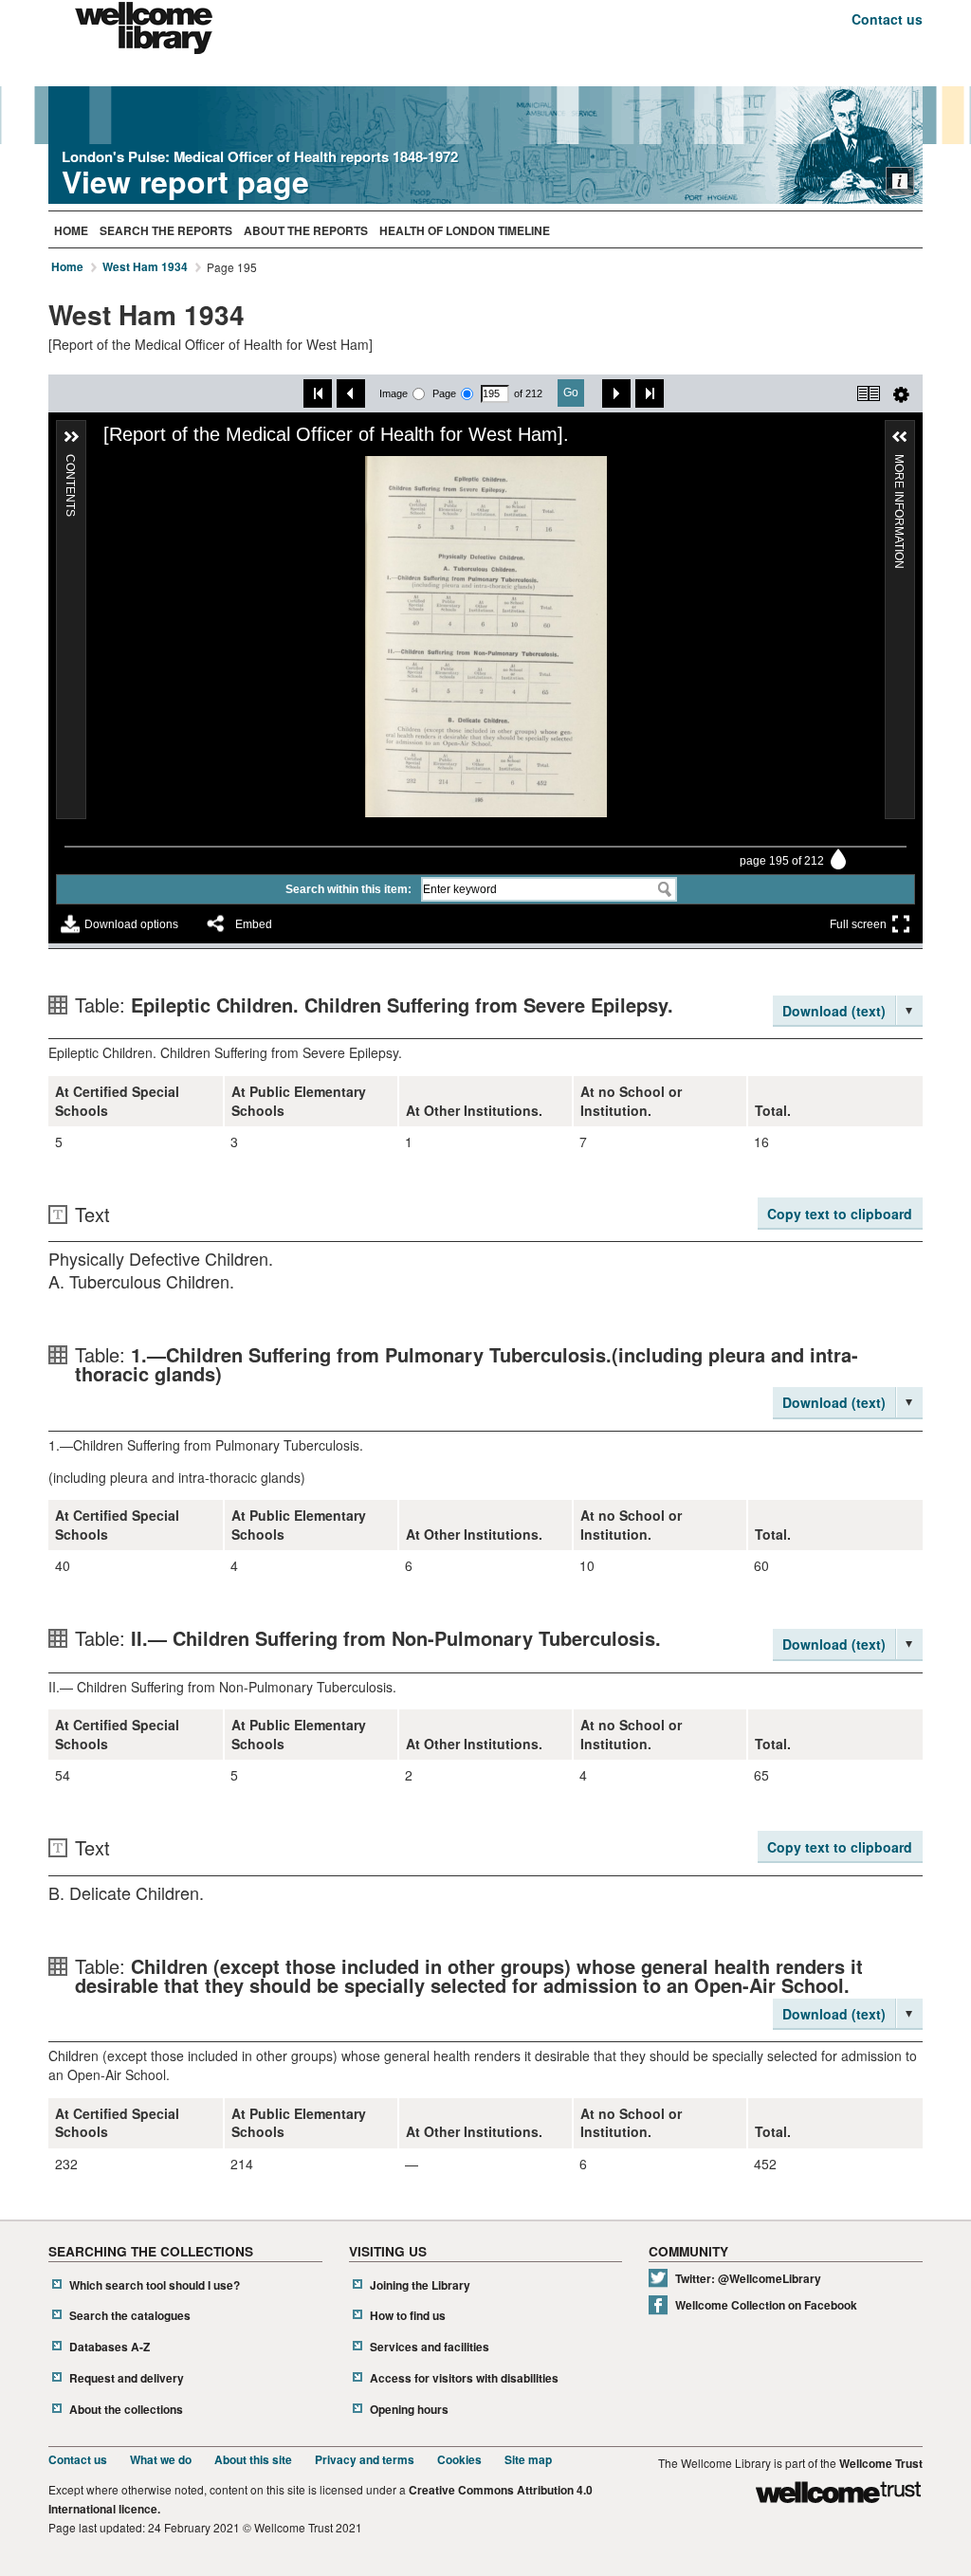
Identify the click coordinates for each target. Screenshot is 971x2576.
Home (71, 230)
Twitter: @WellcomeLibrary (748, 2279)
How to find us (408, 2316)
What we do (161, 2460)
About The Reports (306, 230)
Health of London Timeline (465, 230)
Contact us (887, 19)
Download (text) (834, 1011)
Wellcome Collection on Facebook (766, 2305)
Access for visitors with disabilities (464, 2378)
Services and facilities (430, 2347)
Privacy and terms (365, 2460)
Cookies (459, 2460)
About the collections (126, 2410)
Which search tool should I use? (155, 2285)
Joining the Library (420, 2285)
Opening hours (409, 2410)
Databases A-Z (110, 2347)
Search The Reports (166, 230)
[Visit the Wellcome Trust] (838, 2495)
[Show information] (900, 181)
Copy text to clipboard (840, 1214)
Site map (528, 2460)
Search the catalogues (130, 2316)
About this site (253, 2460)
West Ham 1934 (145, 267)
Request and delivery (127, 2378)
